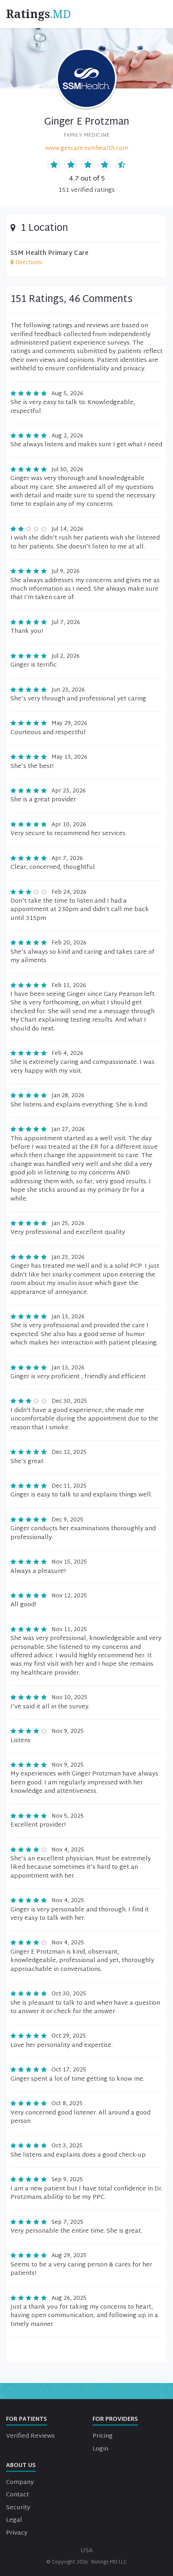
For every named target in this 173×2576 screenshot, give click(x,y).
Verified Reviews (30, 2436)
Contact (18, 2495)
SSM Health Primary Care (49, 253)
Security (18, 2508)
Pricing (103, 2436)
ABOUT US (21, 2466)
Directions (29, 263)
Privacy (17, 2533)
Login (100, 2449)
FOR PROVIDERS (115, 2419)
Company (20, 2483)
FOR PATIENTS (27, 2419)
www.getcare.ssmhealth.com (87, 149)
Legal (14, 2520)
